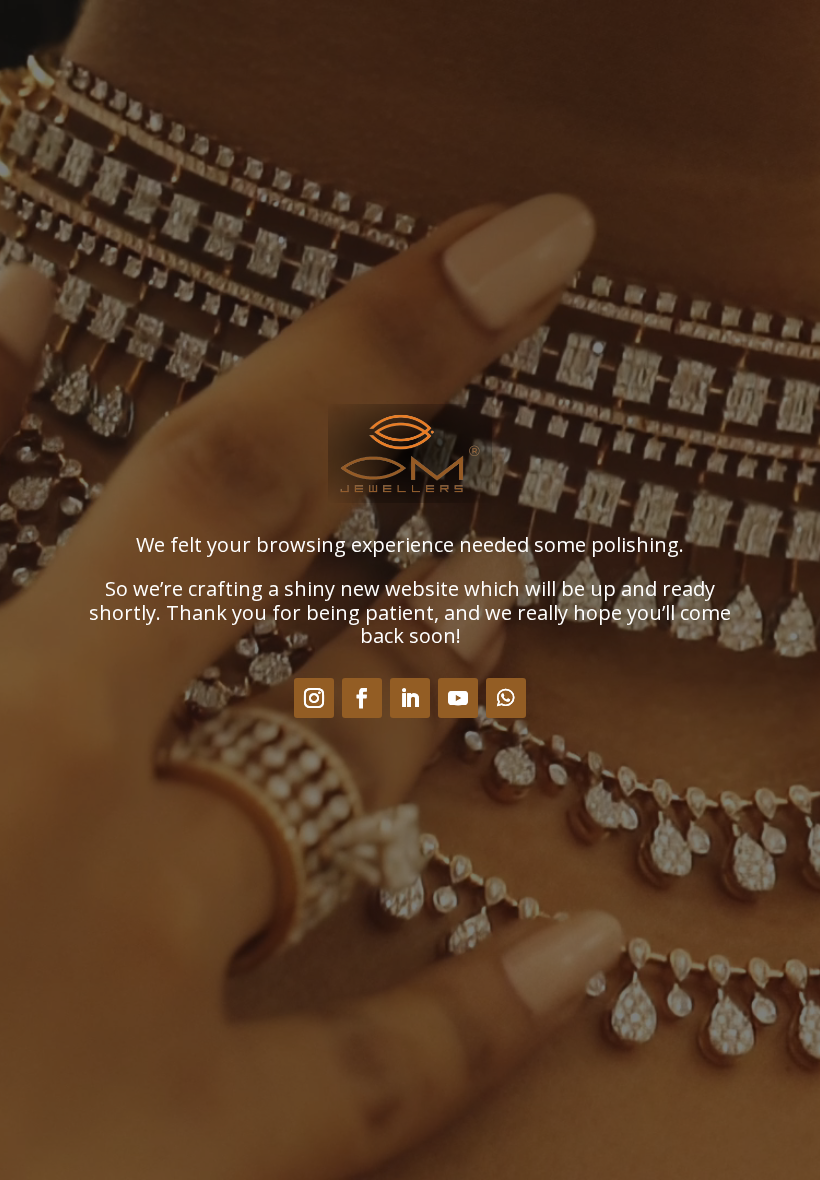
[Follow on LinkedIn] (410, 698)
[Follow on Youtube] (458, 698)
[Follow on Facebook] (362, 698)
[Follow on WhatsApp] (506, 698)
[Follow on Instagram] (314, 698)
